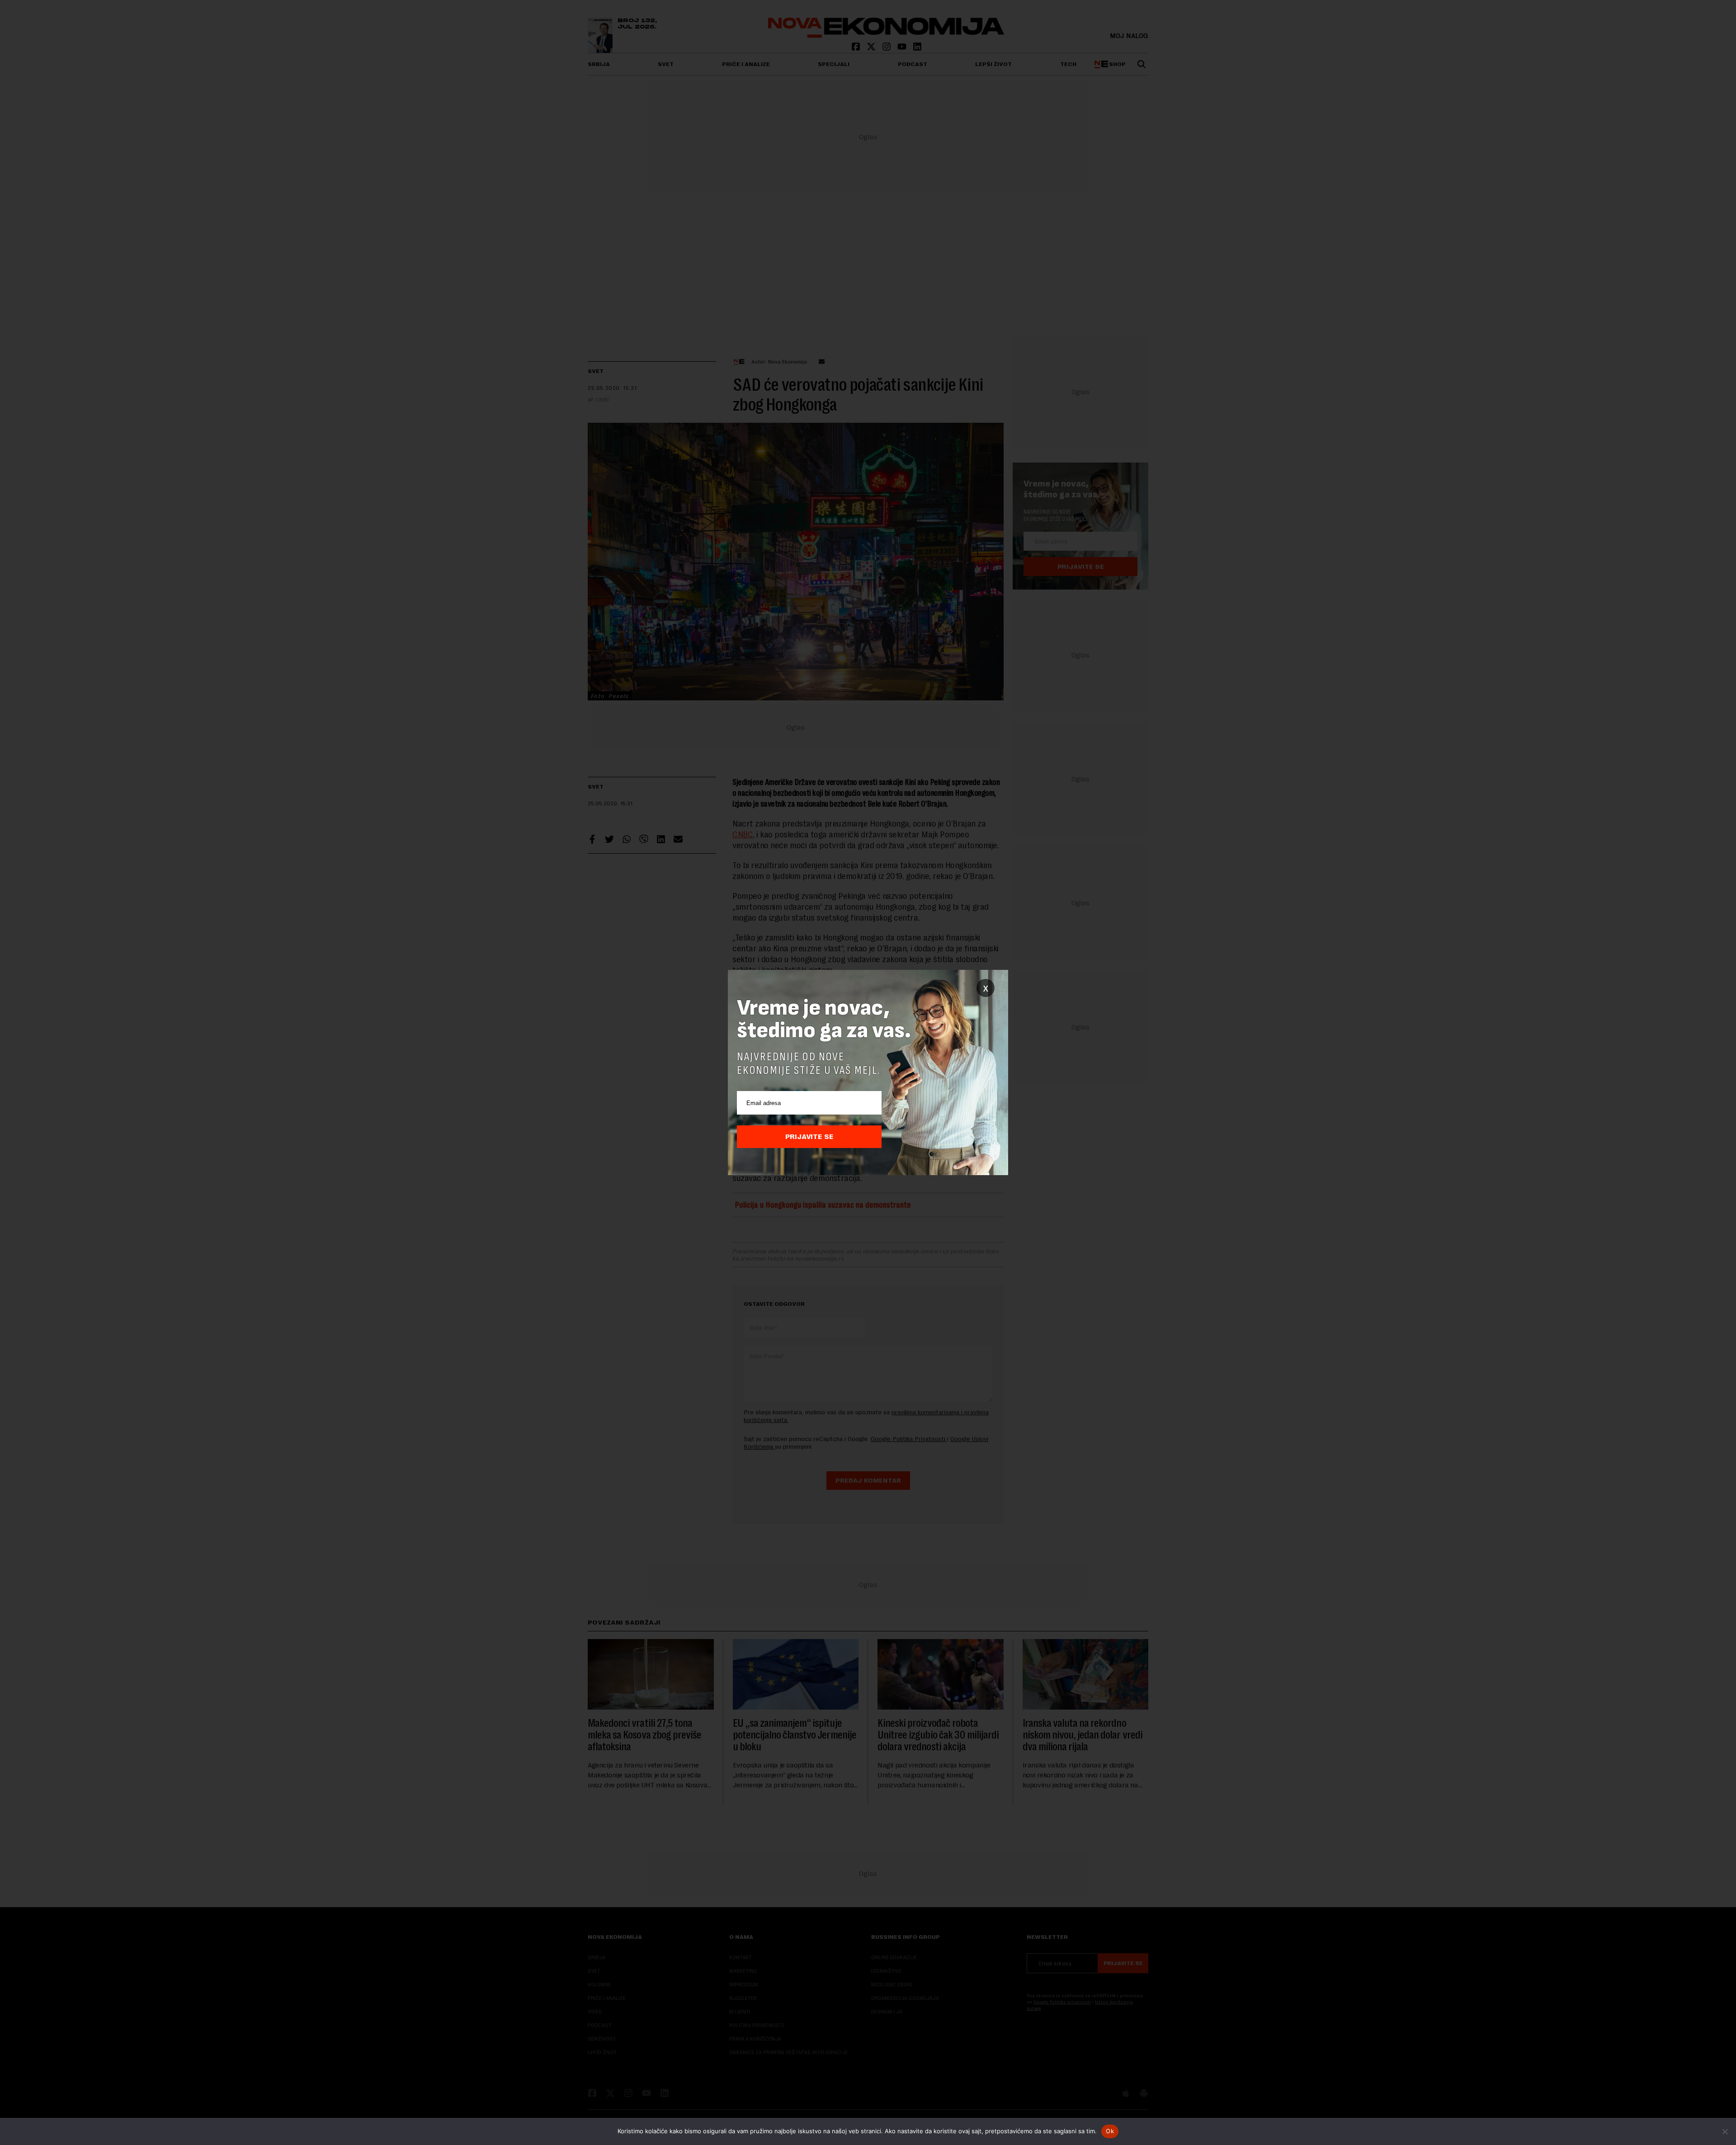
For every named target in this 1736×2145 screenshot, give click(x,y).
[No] (1725, 2131)
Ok (1110, 2131)
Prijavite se (809, 1137)
